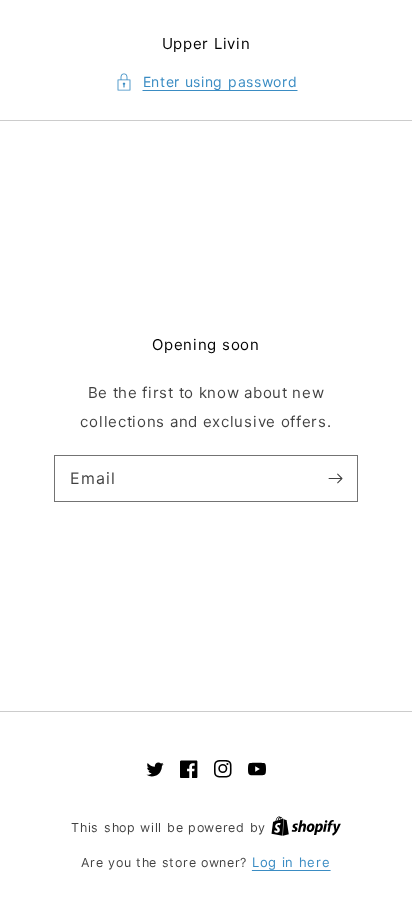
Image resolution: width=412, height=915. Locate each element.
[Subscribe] (335, 478)
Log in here (291, 862)
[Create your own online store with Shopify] (306, 827)
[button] (206, 82)
